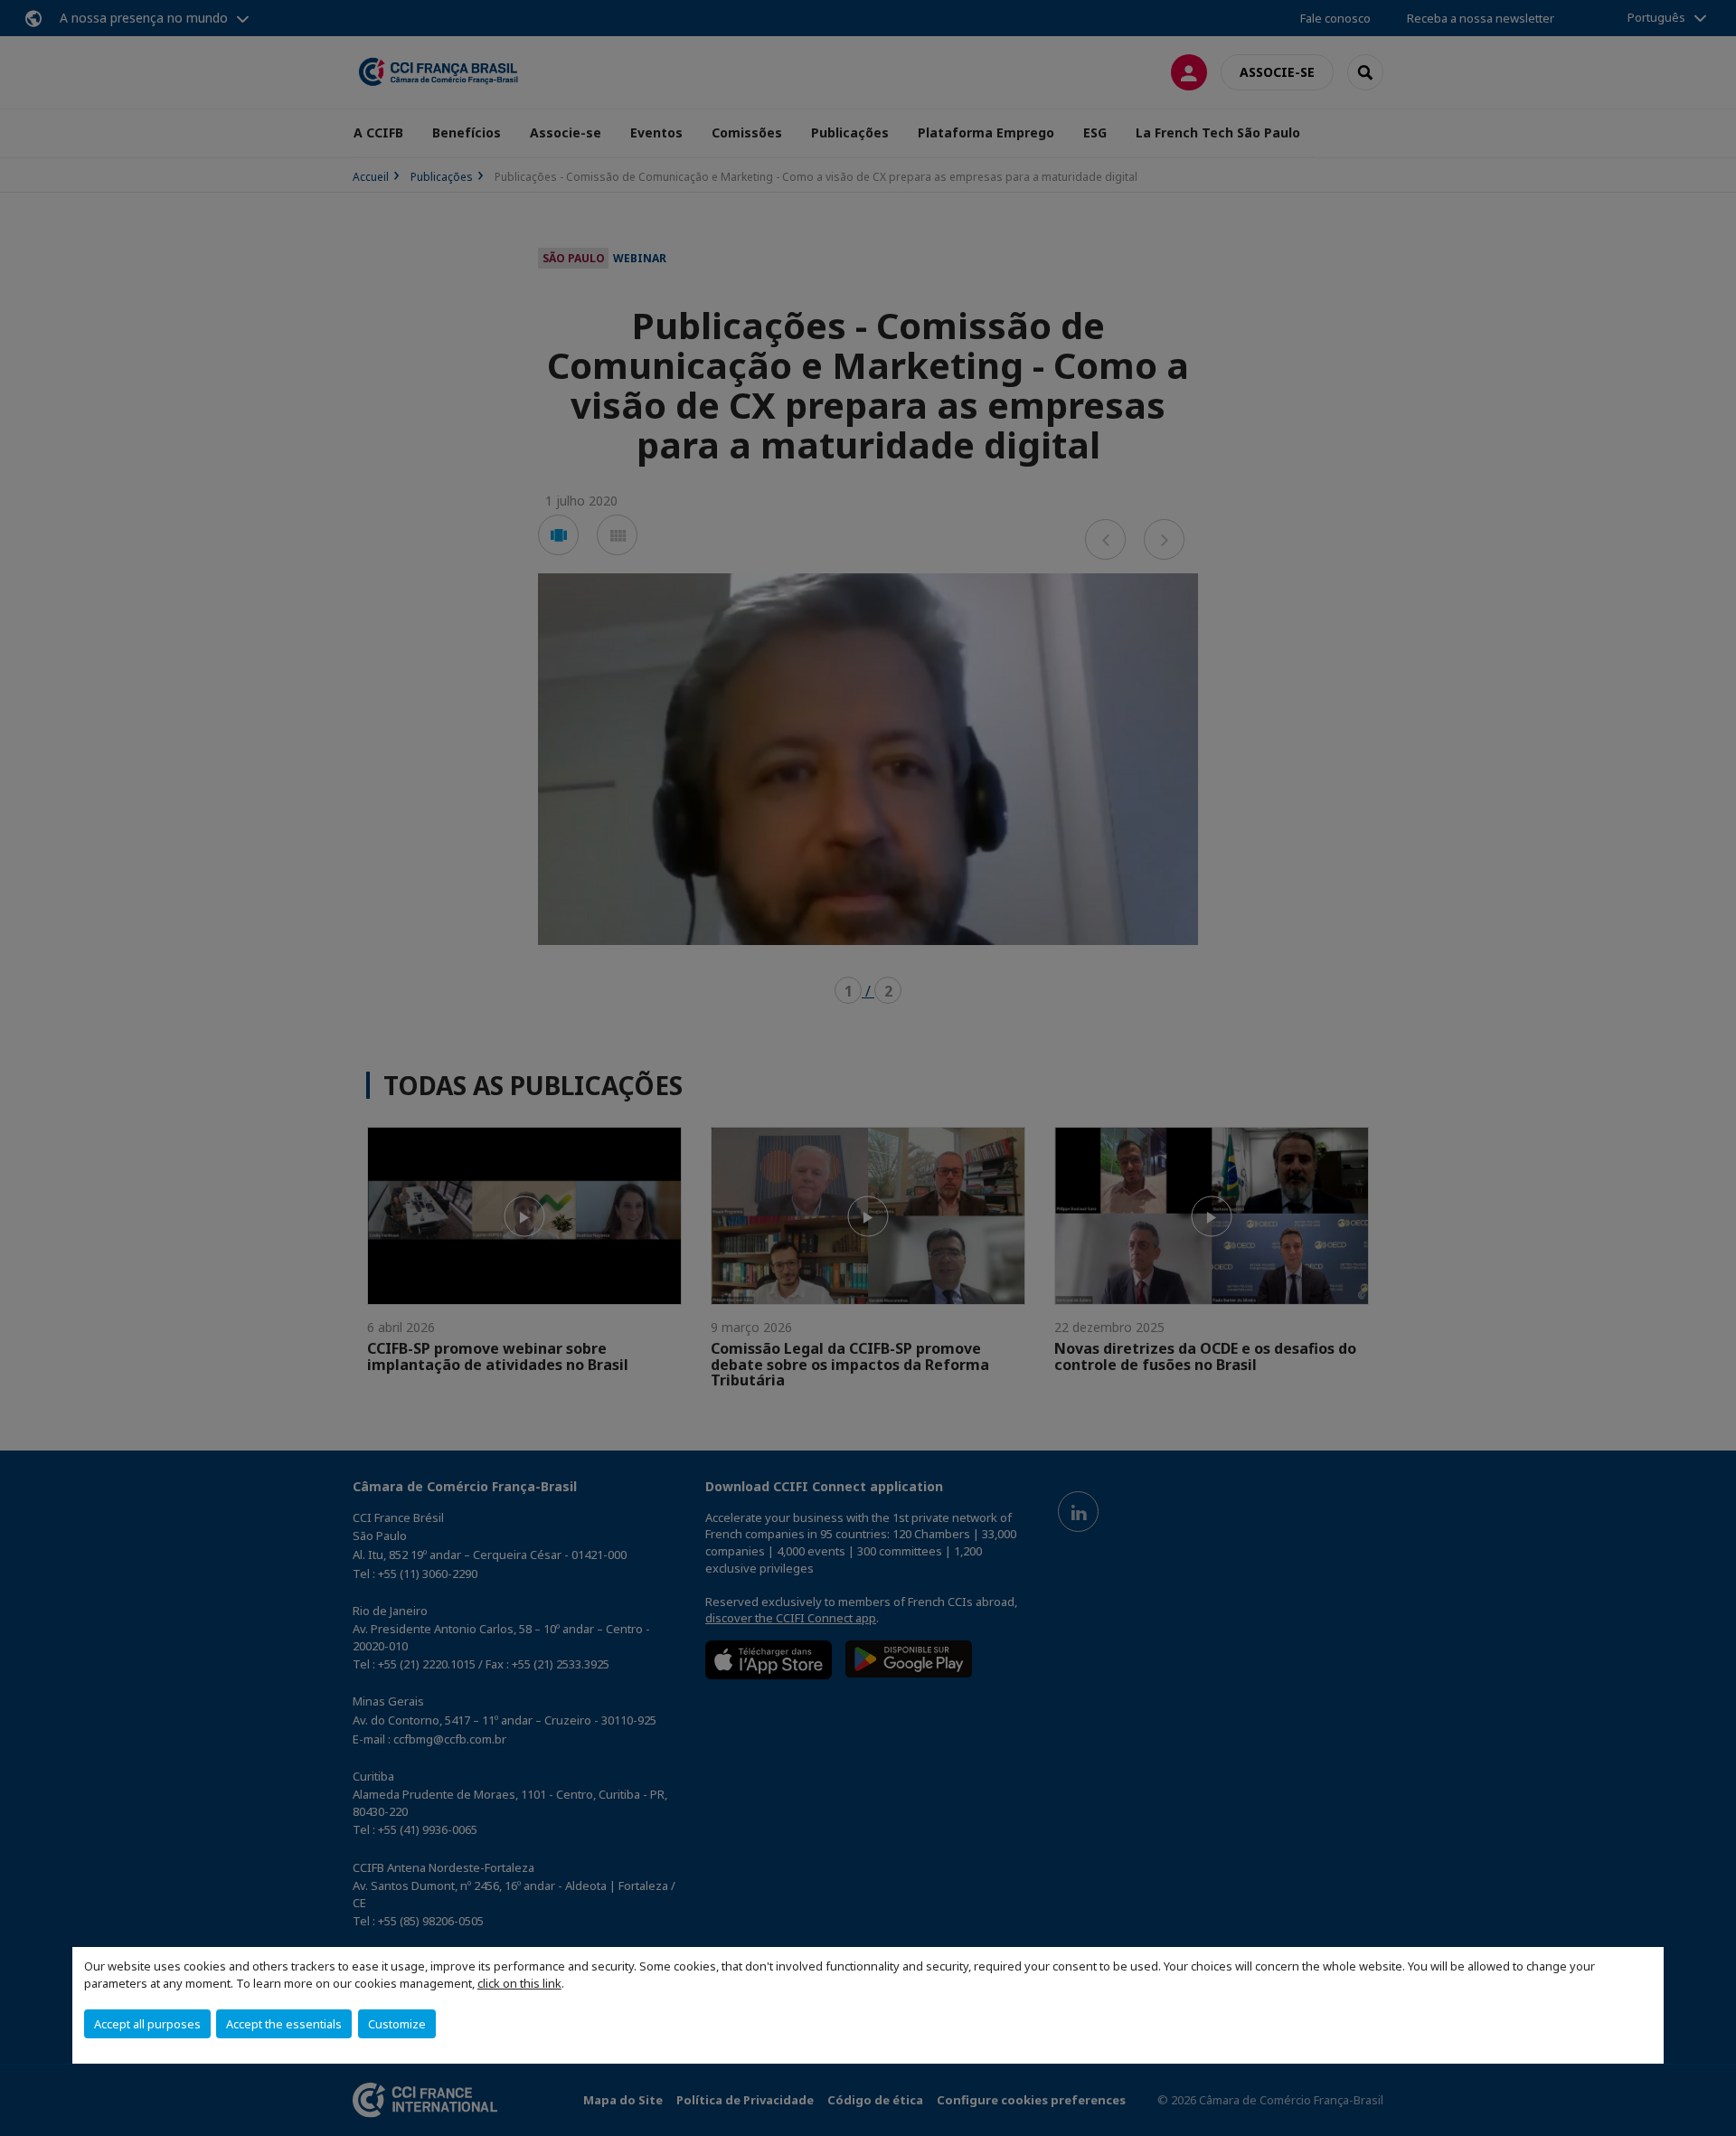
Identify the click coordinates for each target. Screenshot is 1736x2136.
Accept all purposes (147, 2024)
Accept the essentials (284, 2024)
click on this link (519, 1983)
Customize (397, 2024)
